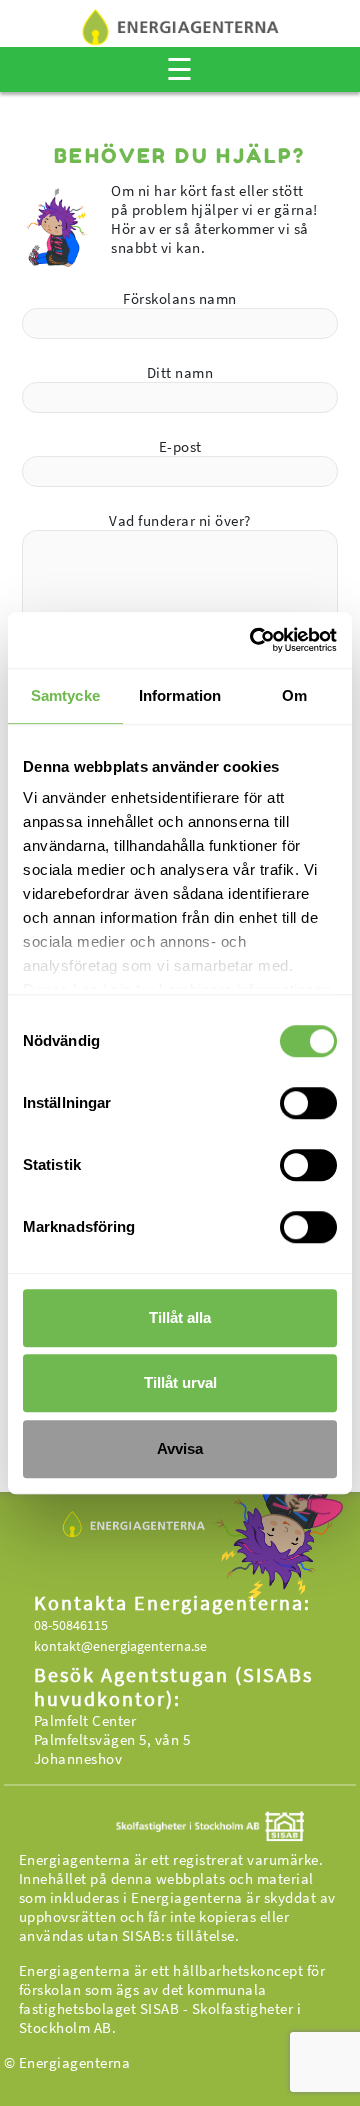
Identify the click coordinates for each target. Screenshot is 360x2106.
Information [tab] (180, 695)
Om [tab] (294, 695)
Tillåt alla (180, 1317)
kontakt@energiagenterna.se (120, 1646)
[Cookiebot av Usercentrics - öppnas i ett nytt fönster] (254, 640)
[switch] (308, 1103)
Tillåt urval (180, 1382)
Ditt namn (180, 372)
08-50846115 (71, 1625)
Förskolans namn (180, 298)
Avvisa (180, 1448)
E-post (180, 446)
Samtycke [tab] (65, 695)
